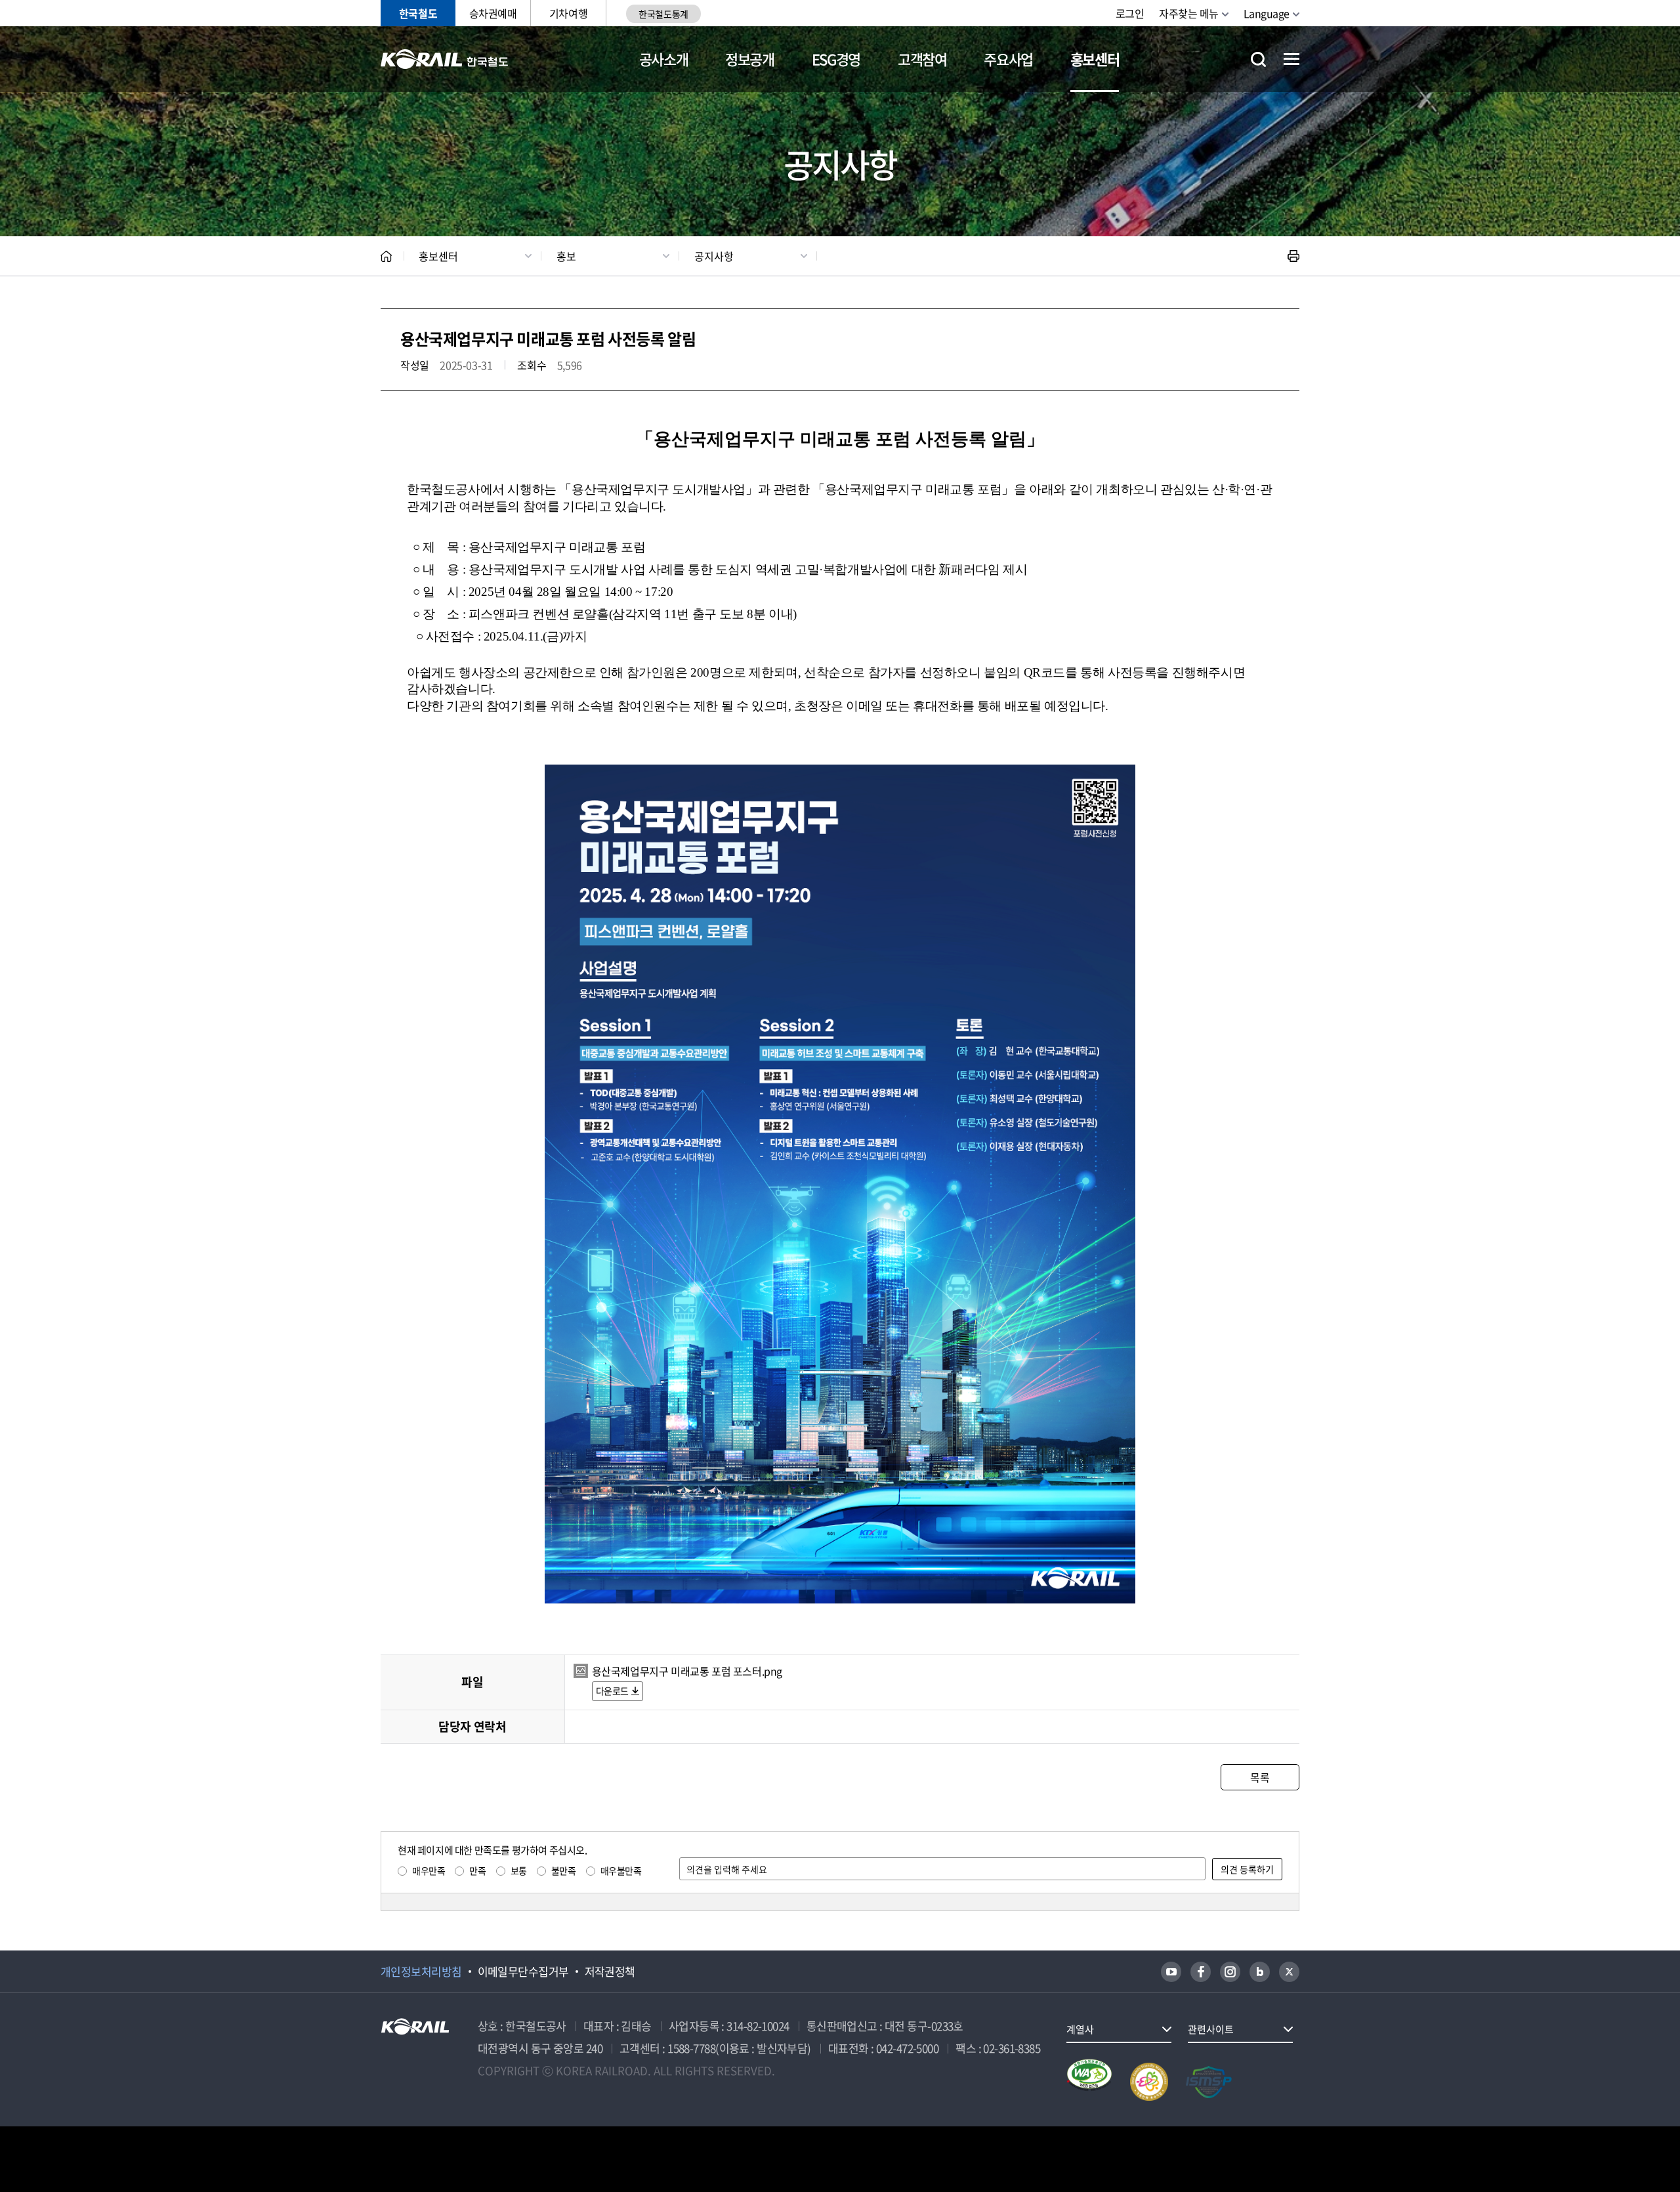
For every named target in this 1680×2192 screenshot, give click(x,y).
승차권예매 (493, 13)
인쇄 (1293, 256)
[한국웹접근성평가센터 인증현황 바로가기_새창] (1089, 2082)
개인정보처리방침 (421, 1971)
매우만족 (429, 1870)
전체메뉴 (1291, 59)
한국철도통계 (663, 14)
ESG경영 (836, 59)
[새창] (1171, 1972)
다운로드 (612, 1691)
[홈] (386, 256)
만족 (477, 1870)
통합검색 (1258, 59)
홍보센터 (1095, 59)
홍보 (566, 256)
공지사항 (714, 256)
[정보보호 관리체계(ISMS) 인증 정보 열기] (1209, 2082)
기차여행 (568, 13)
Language (1267, 13)
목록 (1260, 1777)
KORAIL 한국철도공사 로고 (445, 59)
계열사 (1080, 2029)
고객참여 (922, 59)
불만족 (564, 1870)
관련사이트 (1211, 2029)
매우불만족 (621, 1870)
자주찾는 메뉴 (1189, 13)
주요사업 (1008, 59)
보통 (519, 1870)
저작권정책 (610, 1971)
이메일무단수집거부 (523, 1971)
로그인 (1130, 13)
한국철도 (418, 13)
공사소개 (664, 59)
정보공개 (750, 59)
